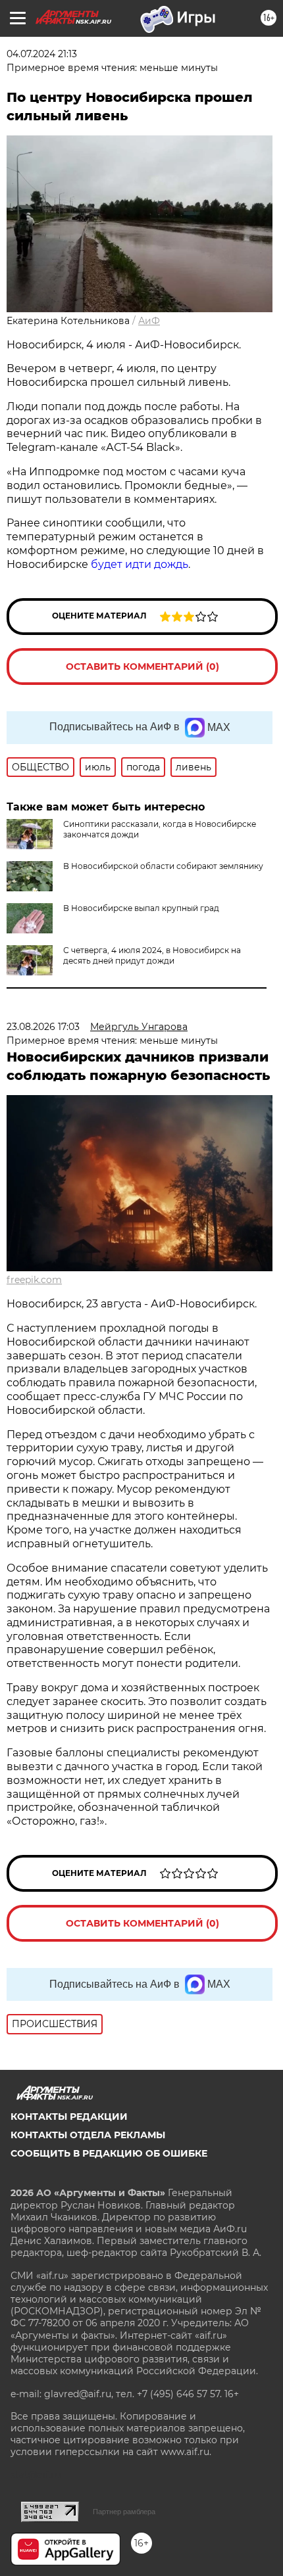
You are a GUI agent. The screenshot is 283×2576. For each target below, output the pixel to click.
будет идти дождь (140, 564)
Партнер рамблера (124, 2512)
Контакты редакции (69, 2117)
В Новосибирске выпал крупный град (141, 908)
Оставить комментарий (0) (142, 667)
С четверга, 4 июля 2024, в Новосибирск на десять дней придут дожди (152, 955)
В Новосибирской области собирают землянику (163, 866)
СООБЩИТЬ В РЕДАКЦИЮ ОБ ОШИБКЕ (109, 2153)
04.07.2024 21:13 (42, 54)
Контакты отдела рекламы (88, 2135)
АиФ (149, 321)
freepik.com (34, 1280)
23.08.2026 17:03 (43, 1027)
